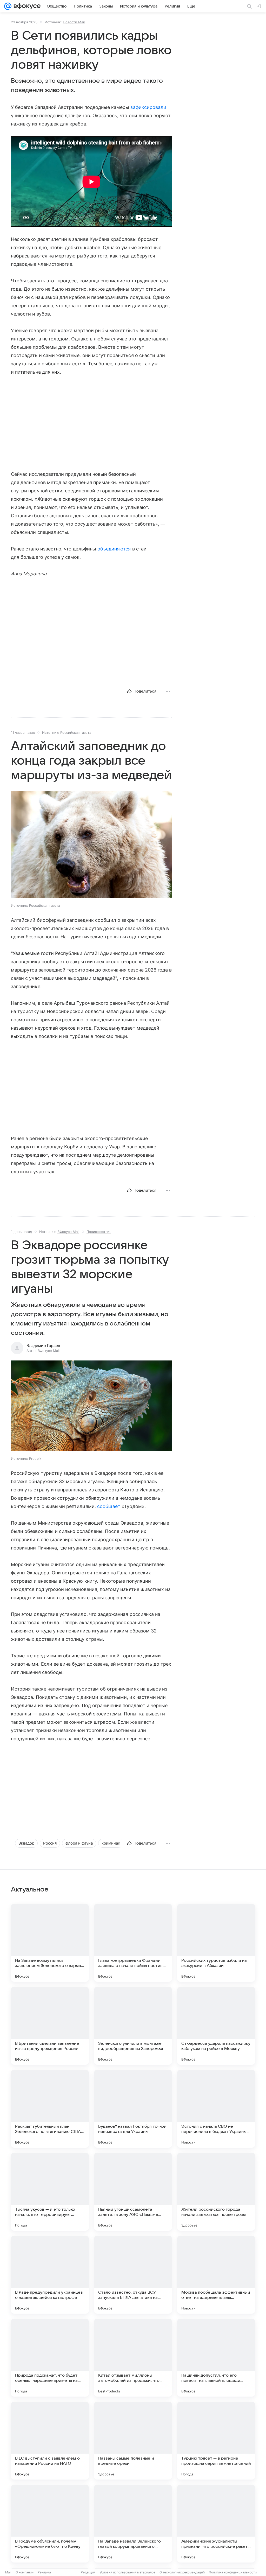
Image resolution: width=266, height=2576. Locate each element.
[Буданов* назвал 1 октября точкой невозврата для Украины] (133, 2109)
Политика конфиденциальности (233, 2572)
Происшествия (99, 1232)
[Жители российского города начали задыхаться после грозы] (216, 2192)
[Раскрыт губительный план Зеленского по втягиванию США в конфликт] (50, 2109)
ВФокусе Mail (68, 1232)
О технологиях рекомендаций (182, 2572)
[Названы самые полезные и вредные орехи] (133, 2441)
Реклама (44, 2572)
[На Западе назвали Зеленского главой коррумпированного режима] (133, 2524)
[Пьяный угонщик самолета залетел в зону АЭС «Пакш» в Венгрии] (133, 2192)
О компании (25, 2572)
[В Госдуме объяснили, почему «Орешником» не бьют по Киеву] (50, 2524)
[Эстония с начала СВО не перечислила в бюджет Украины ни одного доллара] (216, 2109)
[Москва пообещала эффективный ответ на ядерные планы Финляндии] (216, 2275)
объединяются (114, 549)
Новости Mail (74, 22)
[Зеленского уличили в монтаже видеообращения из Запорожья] (133, 2026)
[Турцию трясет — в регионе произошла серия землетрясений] (216, 2441)
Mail (8, 2572)
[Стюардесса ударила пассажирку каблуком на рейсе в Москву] (216, 2026)
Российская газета (76, 732)
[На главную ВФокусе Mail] (26, 6)
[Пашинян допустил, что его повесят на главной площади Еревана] (216, 2358)
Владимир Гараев (43, 1346)
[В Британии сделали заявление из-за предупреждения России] (50, 2026)
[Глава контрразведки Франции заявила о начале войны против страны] (133, 1943)
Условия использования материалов (128, 2572)
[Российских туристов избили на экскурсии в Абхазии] (216, 1943)
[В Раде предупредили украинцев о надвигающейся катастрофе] (50, 2275)
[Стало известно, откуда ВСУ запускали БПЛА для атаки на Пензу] (133, 2275)
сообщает (109, 1506)
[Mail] (8, 6)
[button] (91, 1406)
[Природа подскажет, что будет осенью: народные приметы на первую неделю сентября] (50, 2358)
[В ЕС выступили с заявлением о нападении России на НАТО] (50, 2441)
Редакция (88, 2572)
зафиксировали (148, 107)
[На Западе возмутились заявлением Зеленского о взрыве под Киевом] (50, 1943)
